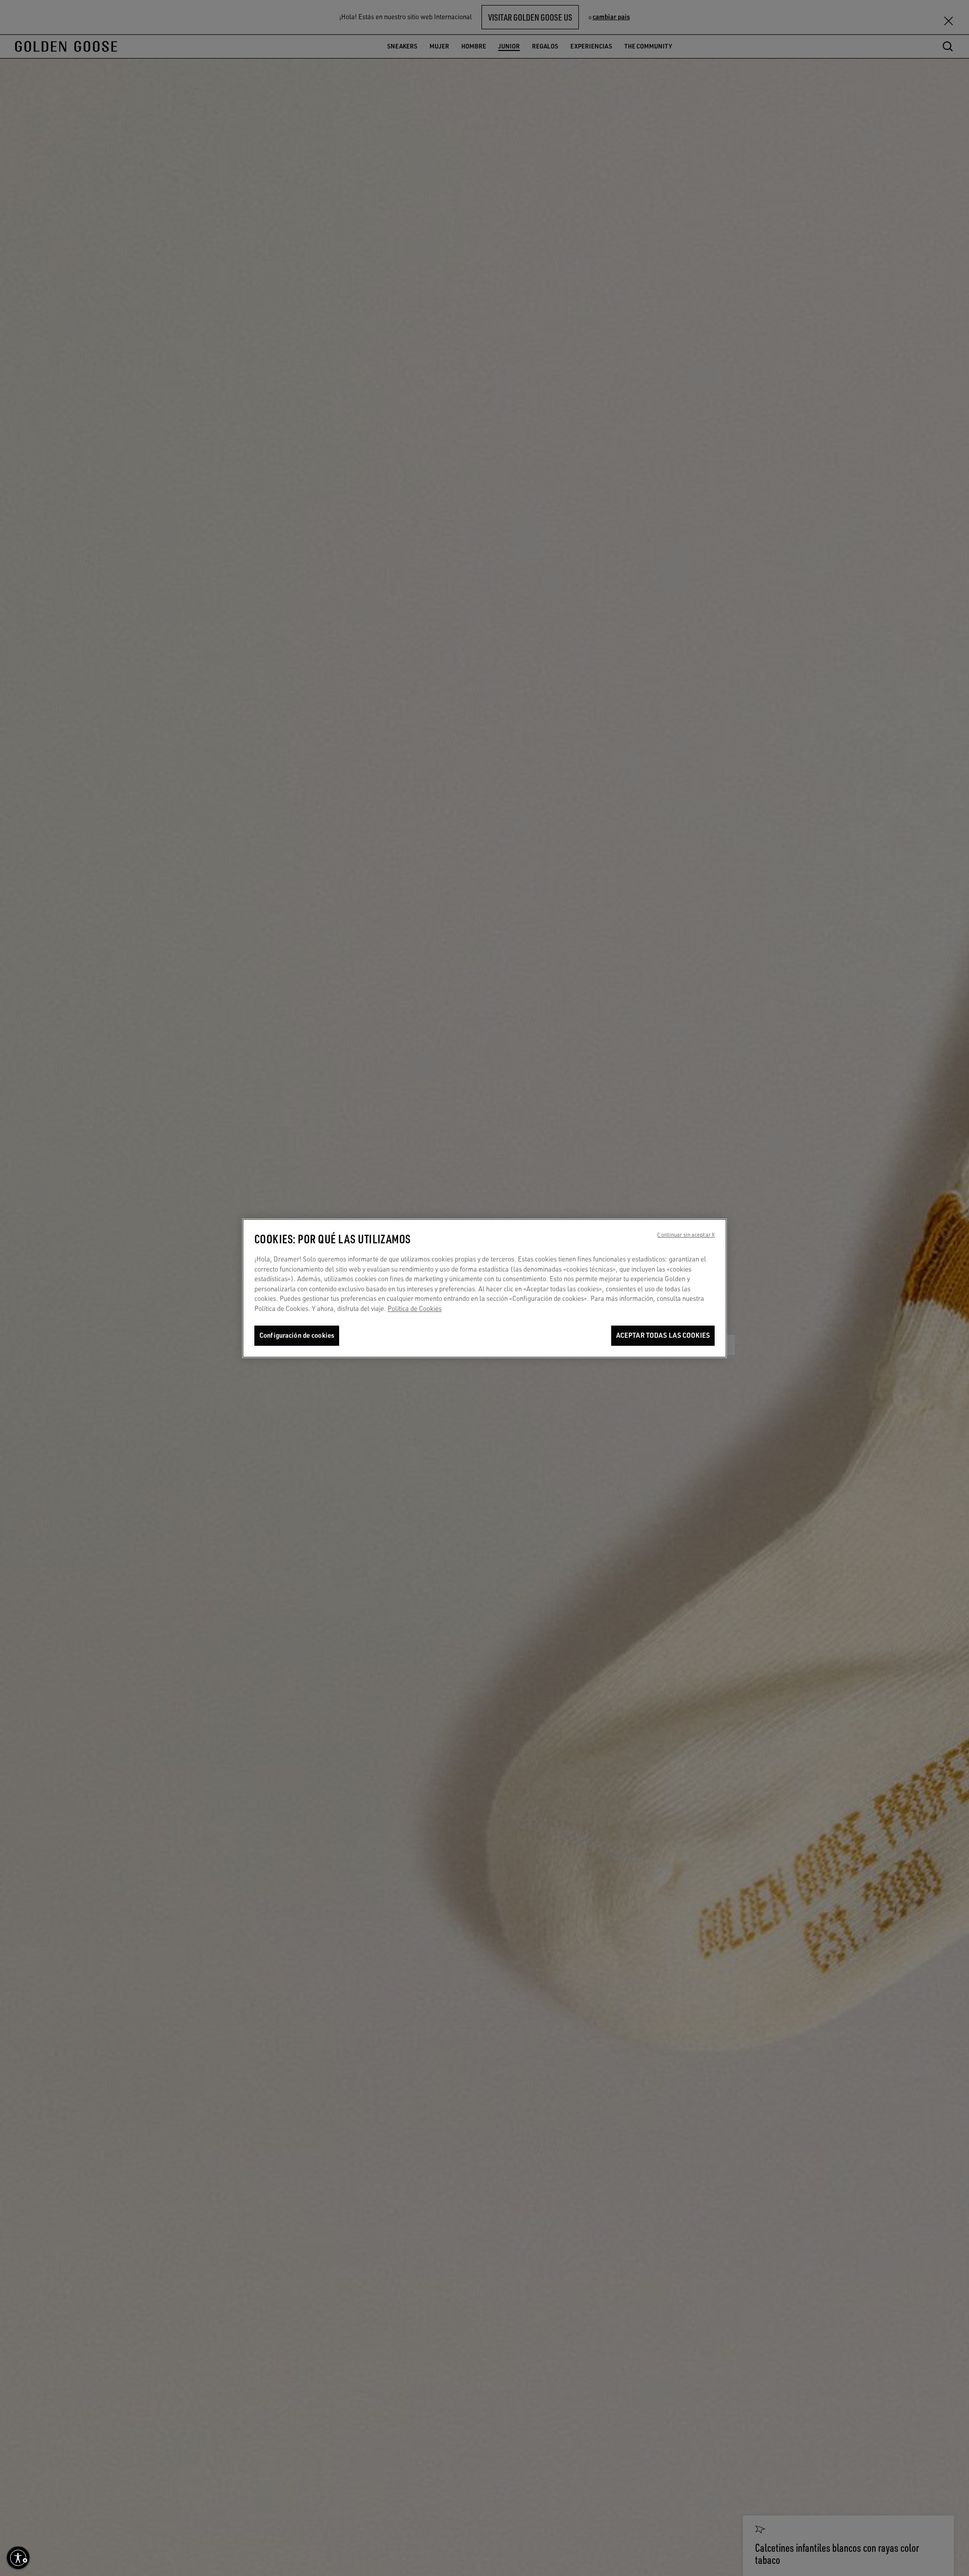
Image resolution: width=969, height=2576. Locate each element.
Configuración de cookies (297, 1335)
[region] (484, 1288)
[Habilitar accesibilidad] (18, 2558)
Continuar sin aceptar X (686, 1235)
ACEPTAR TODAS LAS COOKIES (663, 1335)
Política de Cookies (415, 1308)
